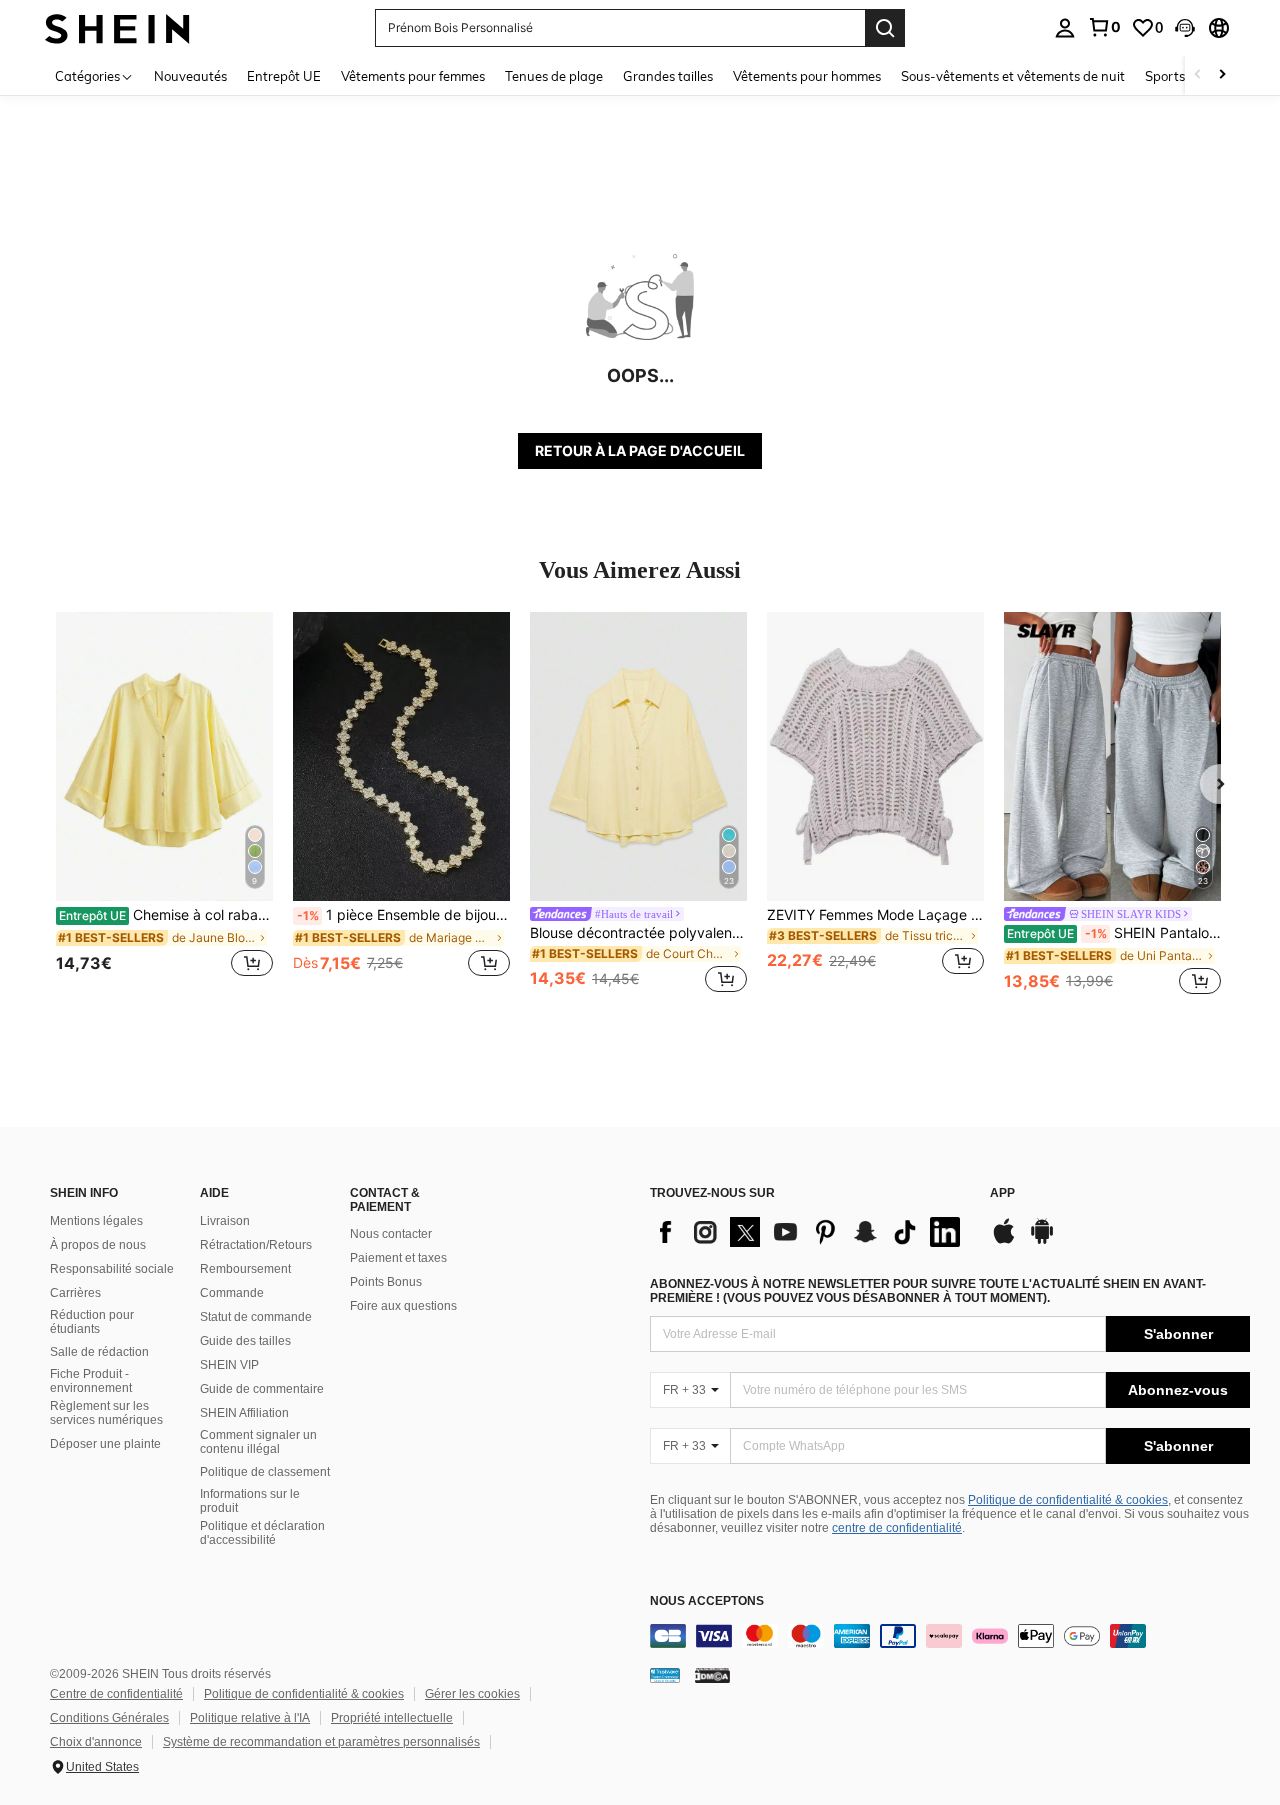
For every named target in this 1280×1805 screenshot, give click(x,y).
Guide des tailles (245, 1341)
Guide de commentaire (262, 1389)
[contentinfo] (950, 1636)
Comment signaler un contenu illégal (258, 1442)
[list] (810, 1232)
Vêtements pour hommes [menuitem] (807, 76)
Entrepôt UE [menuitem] (284, 76)
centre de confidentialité (897, 1528)
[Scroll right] (1222, 75)
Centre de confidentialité (116, 1694)
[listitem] (164, 805)
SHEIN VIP (229, 1365)
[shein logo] (117, 27)
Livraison (225, 1221)
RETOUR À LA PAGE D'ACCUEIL (640, 450)
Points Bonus (386, 1282)
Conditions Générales (109, 1718)
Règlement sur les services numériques (106, 1413)
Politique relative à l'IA (250, 1718)
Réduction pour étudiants (92, 1322)
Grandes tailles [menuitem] (668, 76)
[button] (1185, 28)
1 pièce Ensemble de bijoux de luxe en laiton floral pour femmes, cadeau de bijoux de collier (403, 915)
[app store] (1004, 1241)
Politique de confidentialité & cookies (1068, 1500)
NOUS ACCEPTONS (707, 1601)
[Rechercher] (885, 28)
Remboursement (245, 1269)
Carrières (75, 1293)
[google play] (1042, 1241)
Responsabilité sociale (112, 1269)
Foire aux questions (403, 1306)
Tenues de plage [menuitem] (554, 76)
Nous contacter (391, 1234)
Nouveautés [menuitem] (190, 76)
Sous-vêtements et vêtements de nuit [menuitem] (1013, 76)
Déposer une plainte (105, 1444)
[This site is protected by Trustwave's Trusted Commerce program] (665, 1675)
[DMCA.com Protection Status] (712, 1675)
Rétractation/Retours (256, 1245)
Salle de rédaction (99, 1352)
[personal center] (1065, 28)
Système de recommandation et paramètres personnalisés (321, 1742)
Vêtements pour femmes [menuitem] (413, 76)
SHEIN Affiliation (244, 1413)
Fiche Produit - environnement (91, 1381)
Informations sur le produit (250, 1501)
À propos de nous (98, 1245)
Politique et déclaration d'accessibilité (262, 1533)
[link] (1104, 27)
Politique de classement (265, 1472)
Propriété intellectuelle (392, 1718)
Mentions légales (96, 1221)
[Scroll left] (1198, 75)
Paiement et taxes (398, 1258)
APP (1002, 1193)
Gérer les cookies (472, 1694)
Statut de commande (256, 1317)
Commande (232, 1293)
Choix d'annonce (96, 1742)
